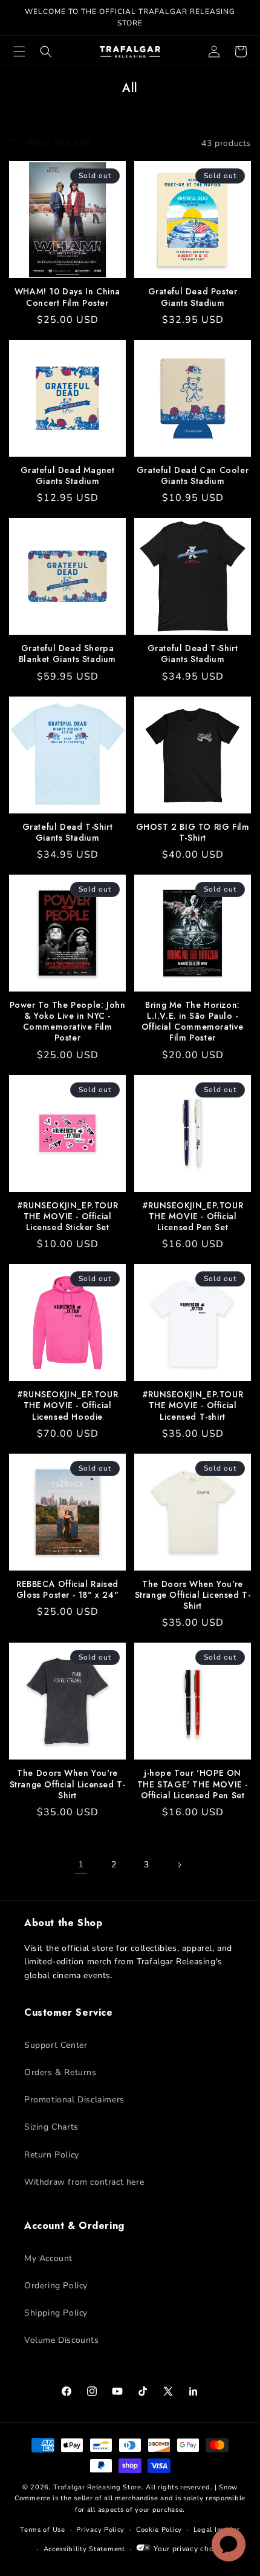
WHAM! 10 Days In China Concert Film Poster (67, 297)
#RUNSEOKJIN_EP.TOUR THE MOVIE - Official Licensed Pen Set (193, 1217)
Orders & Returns (60, 2072)
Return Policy (52, 2155)
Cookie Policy (159, 2530)
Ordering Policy (56, 2286)
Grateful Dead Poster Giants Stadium (193, 297)
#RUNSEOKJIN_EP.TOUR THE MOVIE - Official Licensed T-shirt (193, 1406)
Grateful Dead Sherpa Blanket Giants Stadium (67, 654)
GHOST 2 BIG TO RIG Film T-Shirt (193, 832)
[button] (19, 51)
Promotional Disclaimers (74, 2100)
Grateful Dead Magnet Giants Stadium (68, 475)
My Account (48, 2258)
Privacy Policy (100, 2530)
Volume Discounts (62, 2340)
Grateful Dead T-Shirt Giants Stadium (193, 654)
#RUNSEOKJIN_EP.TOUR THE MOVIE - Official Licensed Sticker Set (67, 1217)
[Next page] (179, 1865)
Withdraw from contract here (84, 2182)
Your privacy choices (190, 2549)
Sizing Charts (51, 2127)
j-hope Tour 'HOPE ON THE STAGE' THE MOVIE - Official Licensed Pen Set (193, 1784)
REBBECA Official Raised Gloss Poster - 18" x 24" (67, 1589)
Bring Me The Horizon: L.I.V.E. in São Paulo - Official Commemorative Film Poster (193, 1021)
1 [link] (81, 1864)
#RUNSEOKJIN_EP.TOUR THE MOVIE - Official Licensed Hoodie (67, 1406)
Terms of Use (42, 2530)
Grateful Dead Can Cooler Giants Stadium (193, 475)
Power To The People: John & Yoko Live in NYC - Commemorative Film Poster (68, 1021)
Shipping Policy (56, 2313)
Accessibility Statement (84, 2549)
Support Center (56, 2045)
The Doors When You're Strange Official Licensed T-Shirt (193, 1595)
